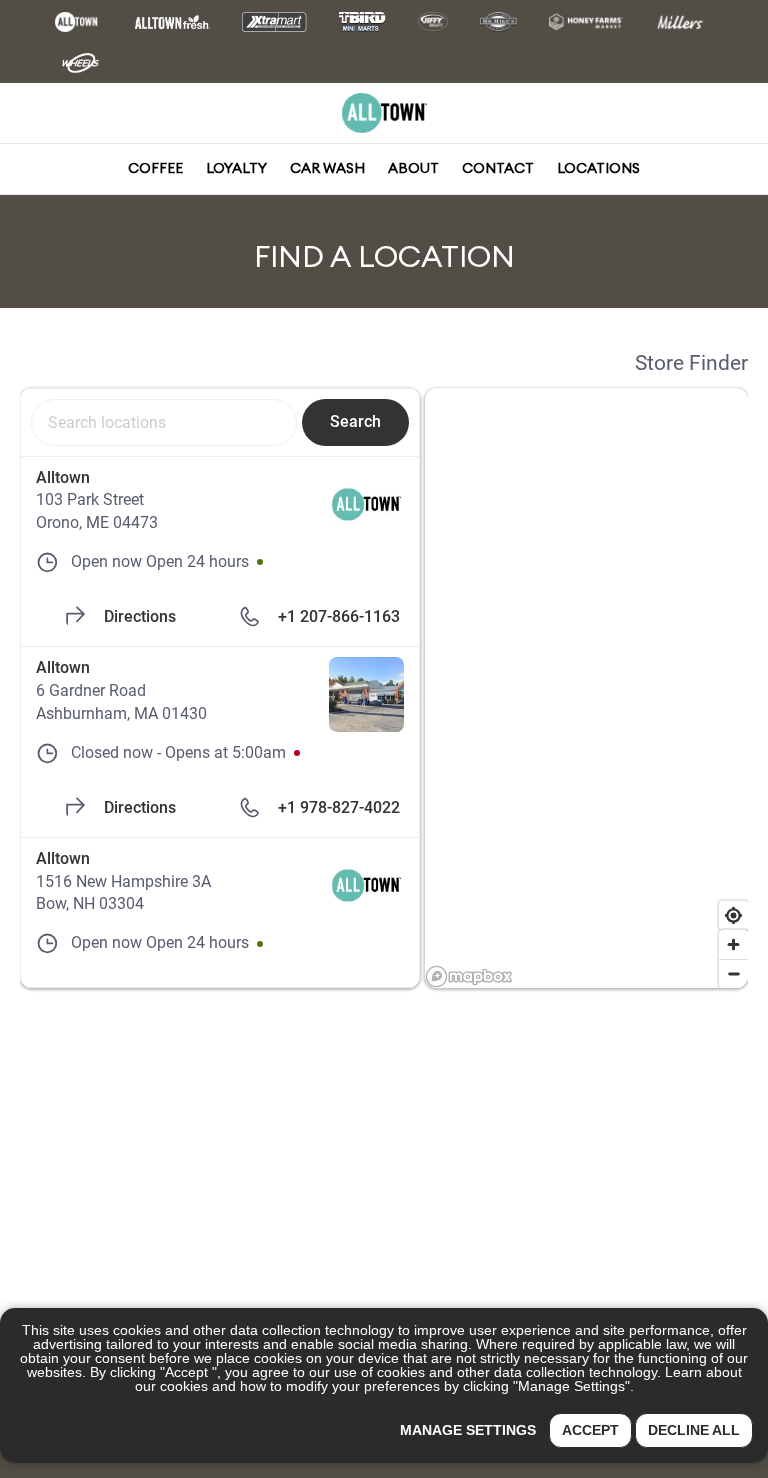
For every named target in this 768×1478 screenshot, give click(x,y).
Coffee (155, 168)
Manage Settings (468, 1430)
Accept (590, 1430)
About (413, 168)
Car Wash (327, 168)
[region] (586, 688)
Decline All (694, 1430)
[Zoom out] (733, 973)
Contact (498, 168)
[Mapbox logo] (469, 976)
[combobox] (164, 422)
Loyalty (236, 168)
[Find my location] (733, 915)
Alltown (63, 477)
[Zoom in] (733, 944)
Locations (598, 168)
